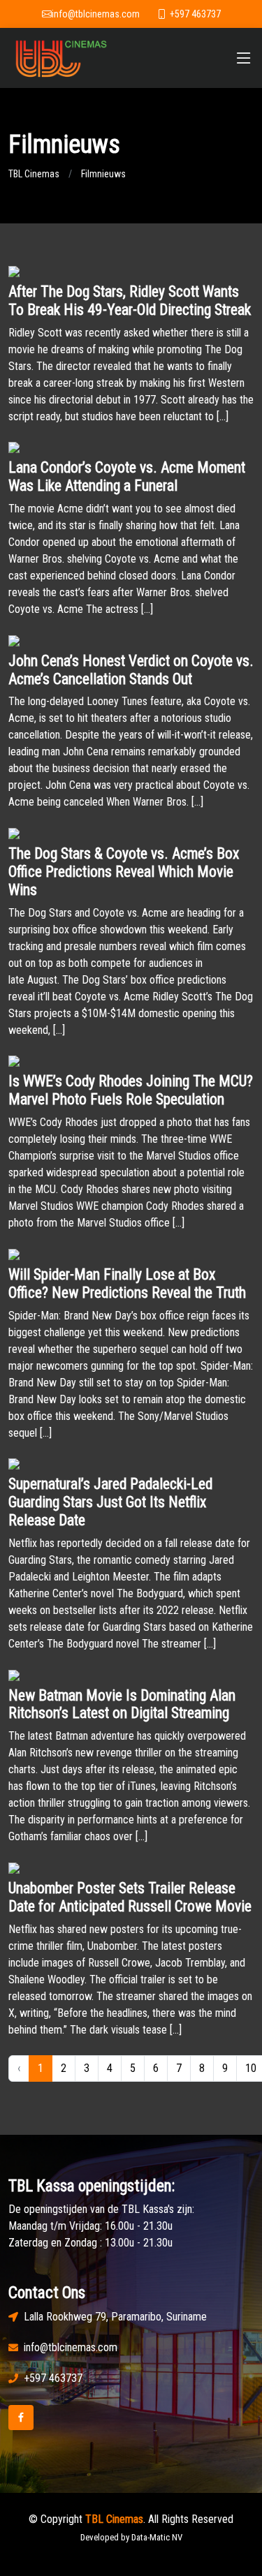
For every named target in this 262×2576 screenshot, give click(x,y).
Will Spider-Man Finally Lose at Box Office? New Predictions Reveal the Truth (127, 1283)
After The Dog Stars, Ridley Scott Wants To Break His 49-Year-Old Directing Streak (130, 301)
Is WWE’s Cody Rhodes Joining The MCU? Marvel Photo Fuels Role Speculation (131, 1090)
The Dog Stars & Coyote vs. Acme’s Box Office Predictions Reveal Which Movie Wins (124, 872)
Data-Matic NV (157, 2537)
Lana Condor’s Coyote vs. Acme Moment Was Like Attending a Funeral (127, 476)
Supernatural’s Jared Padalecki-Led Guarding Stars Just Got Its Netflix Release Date (110, 1502)
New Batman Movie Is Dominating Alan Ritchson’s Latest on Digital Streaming (122, 1704)
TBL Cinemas (34, 174)
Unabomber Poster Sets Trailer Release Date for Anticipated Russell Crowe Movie (130, 1897)
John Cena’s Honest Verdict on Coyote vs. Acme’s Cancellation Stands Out (131, 670)
